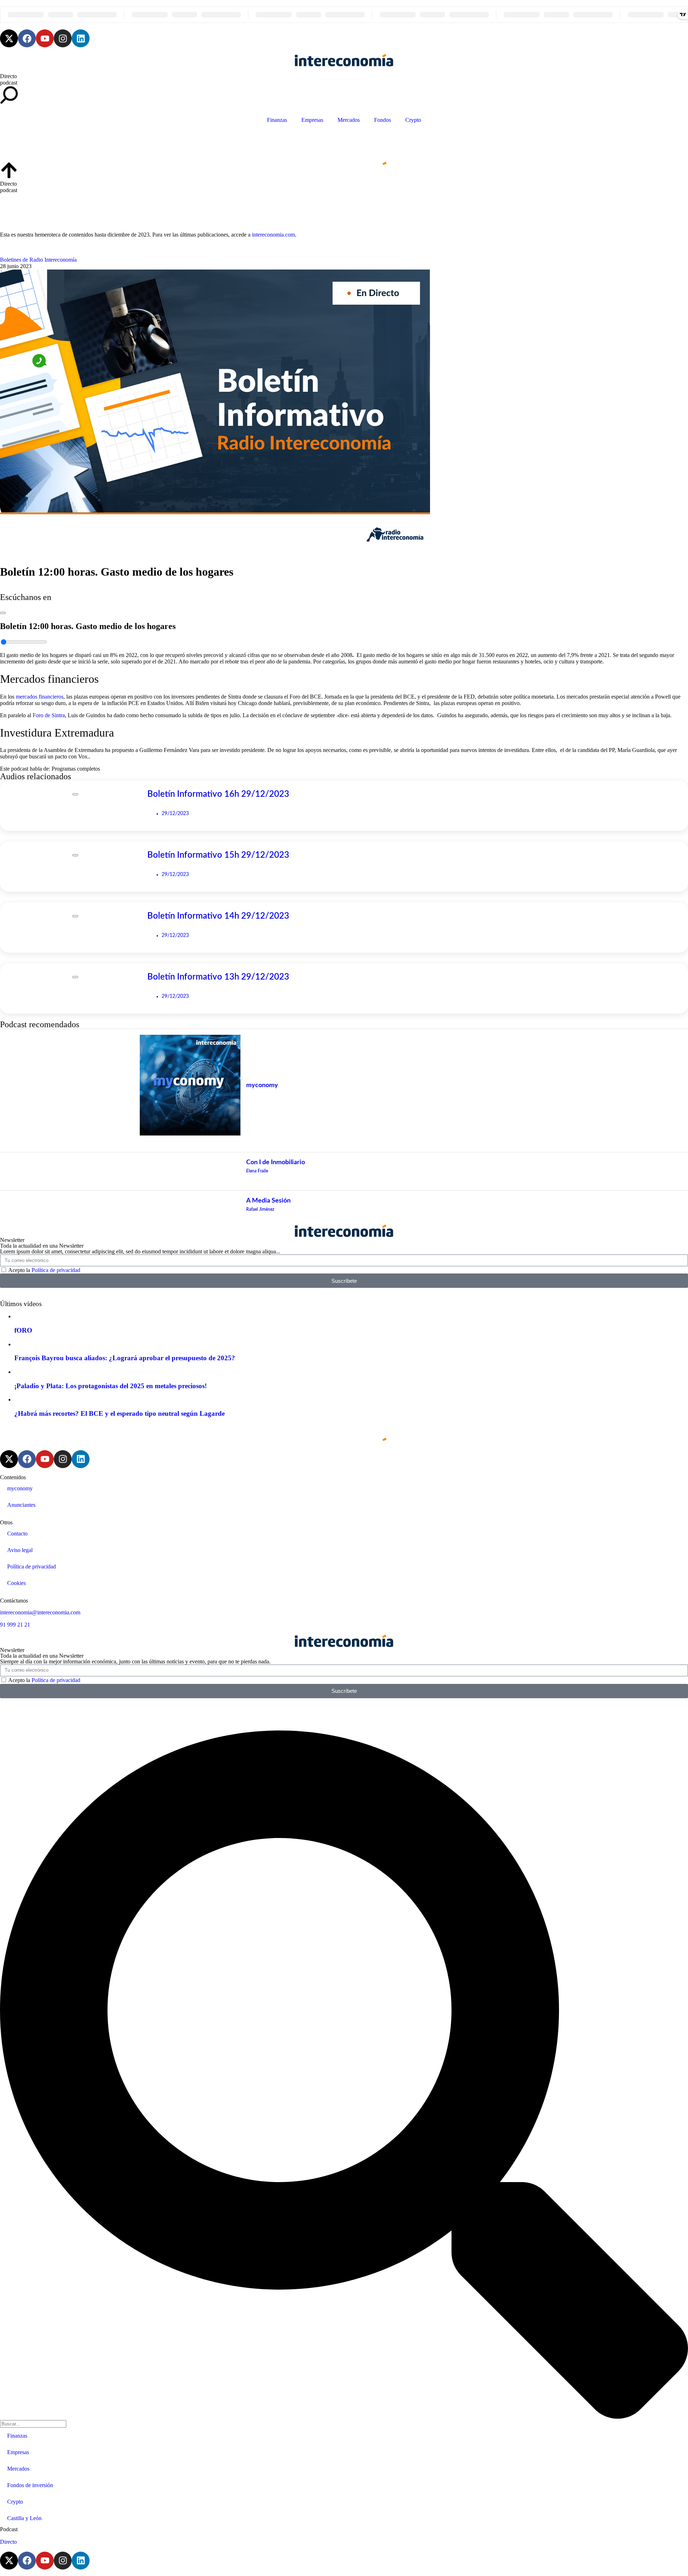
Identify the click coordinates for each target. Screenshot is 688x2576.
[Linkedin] (81, 38)
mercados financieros (40, 697)
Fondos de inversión (30, 2485)
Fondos (383, 120)
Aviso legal (20, 1550)
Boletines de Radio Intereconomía (38, 260)
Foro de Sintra (49, 715)
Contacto (17, 1534)
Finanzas (277, 120)
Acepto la (44, 1270)
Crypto (413, 120)
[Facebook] (27, 38)
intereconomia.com (273, 235)
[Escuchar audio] (3, 611)
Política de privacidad (56, 1270)
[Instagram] (63, 38)
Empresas (312, 120)
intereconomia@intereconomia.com (40, 1612)
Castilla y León (24, 2518)
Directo (8, 76)
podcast (9, 83)
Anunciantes (21, 1505)
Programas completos (76, 769)
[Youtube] (45, 38)
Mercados (349, 120)
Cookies (16, 1583)
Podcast (9, 2529)
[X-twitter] (9, 38)
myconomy (20, 1488)
